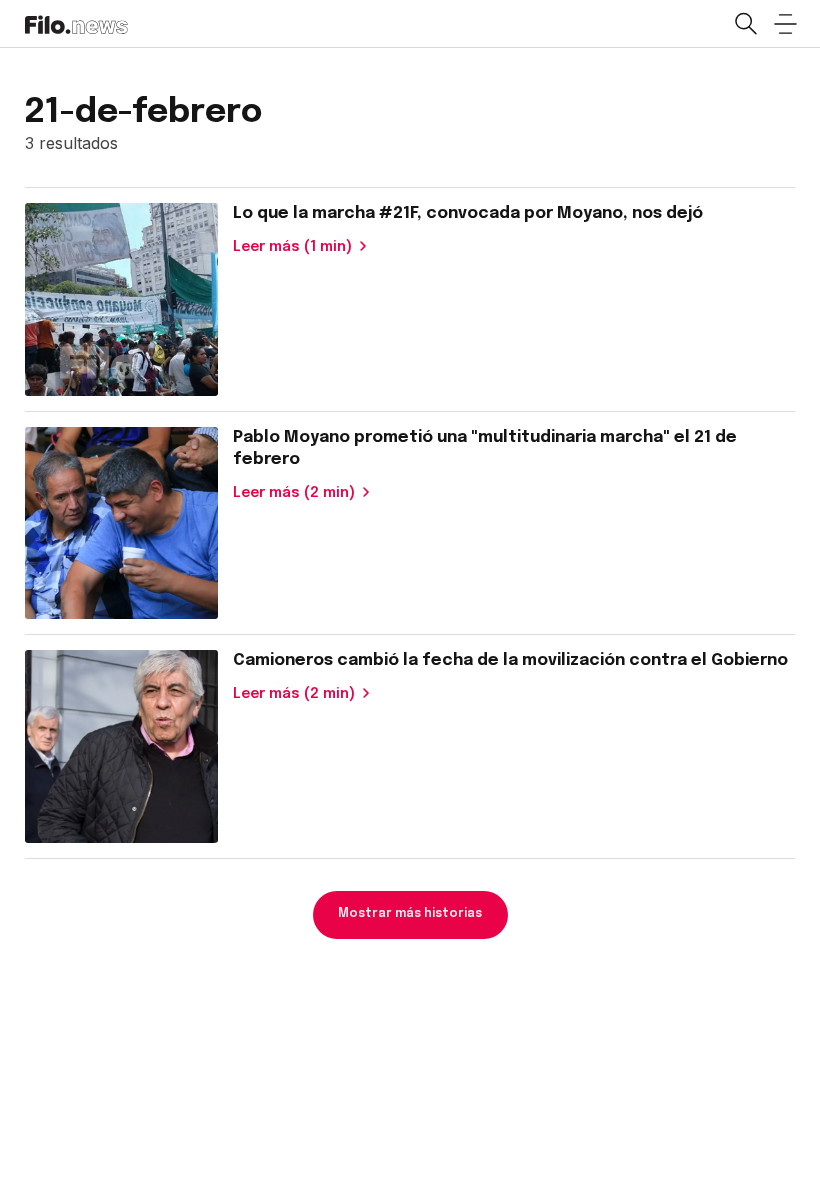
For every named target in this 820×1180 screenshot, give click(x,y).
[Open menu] (785, 24)
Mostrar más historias (410, 914)
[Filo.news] (76, 23)
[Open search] (745, 24)
